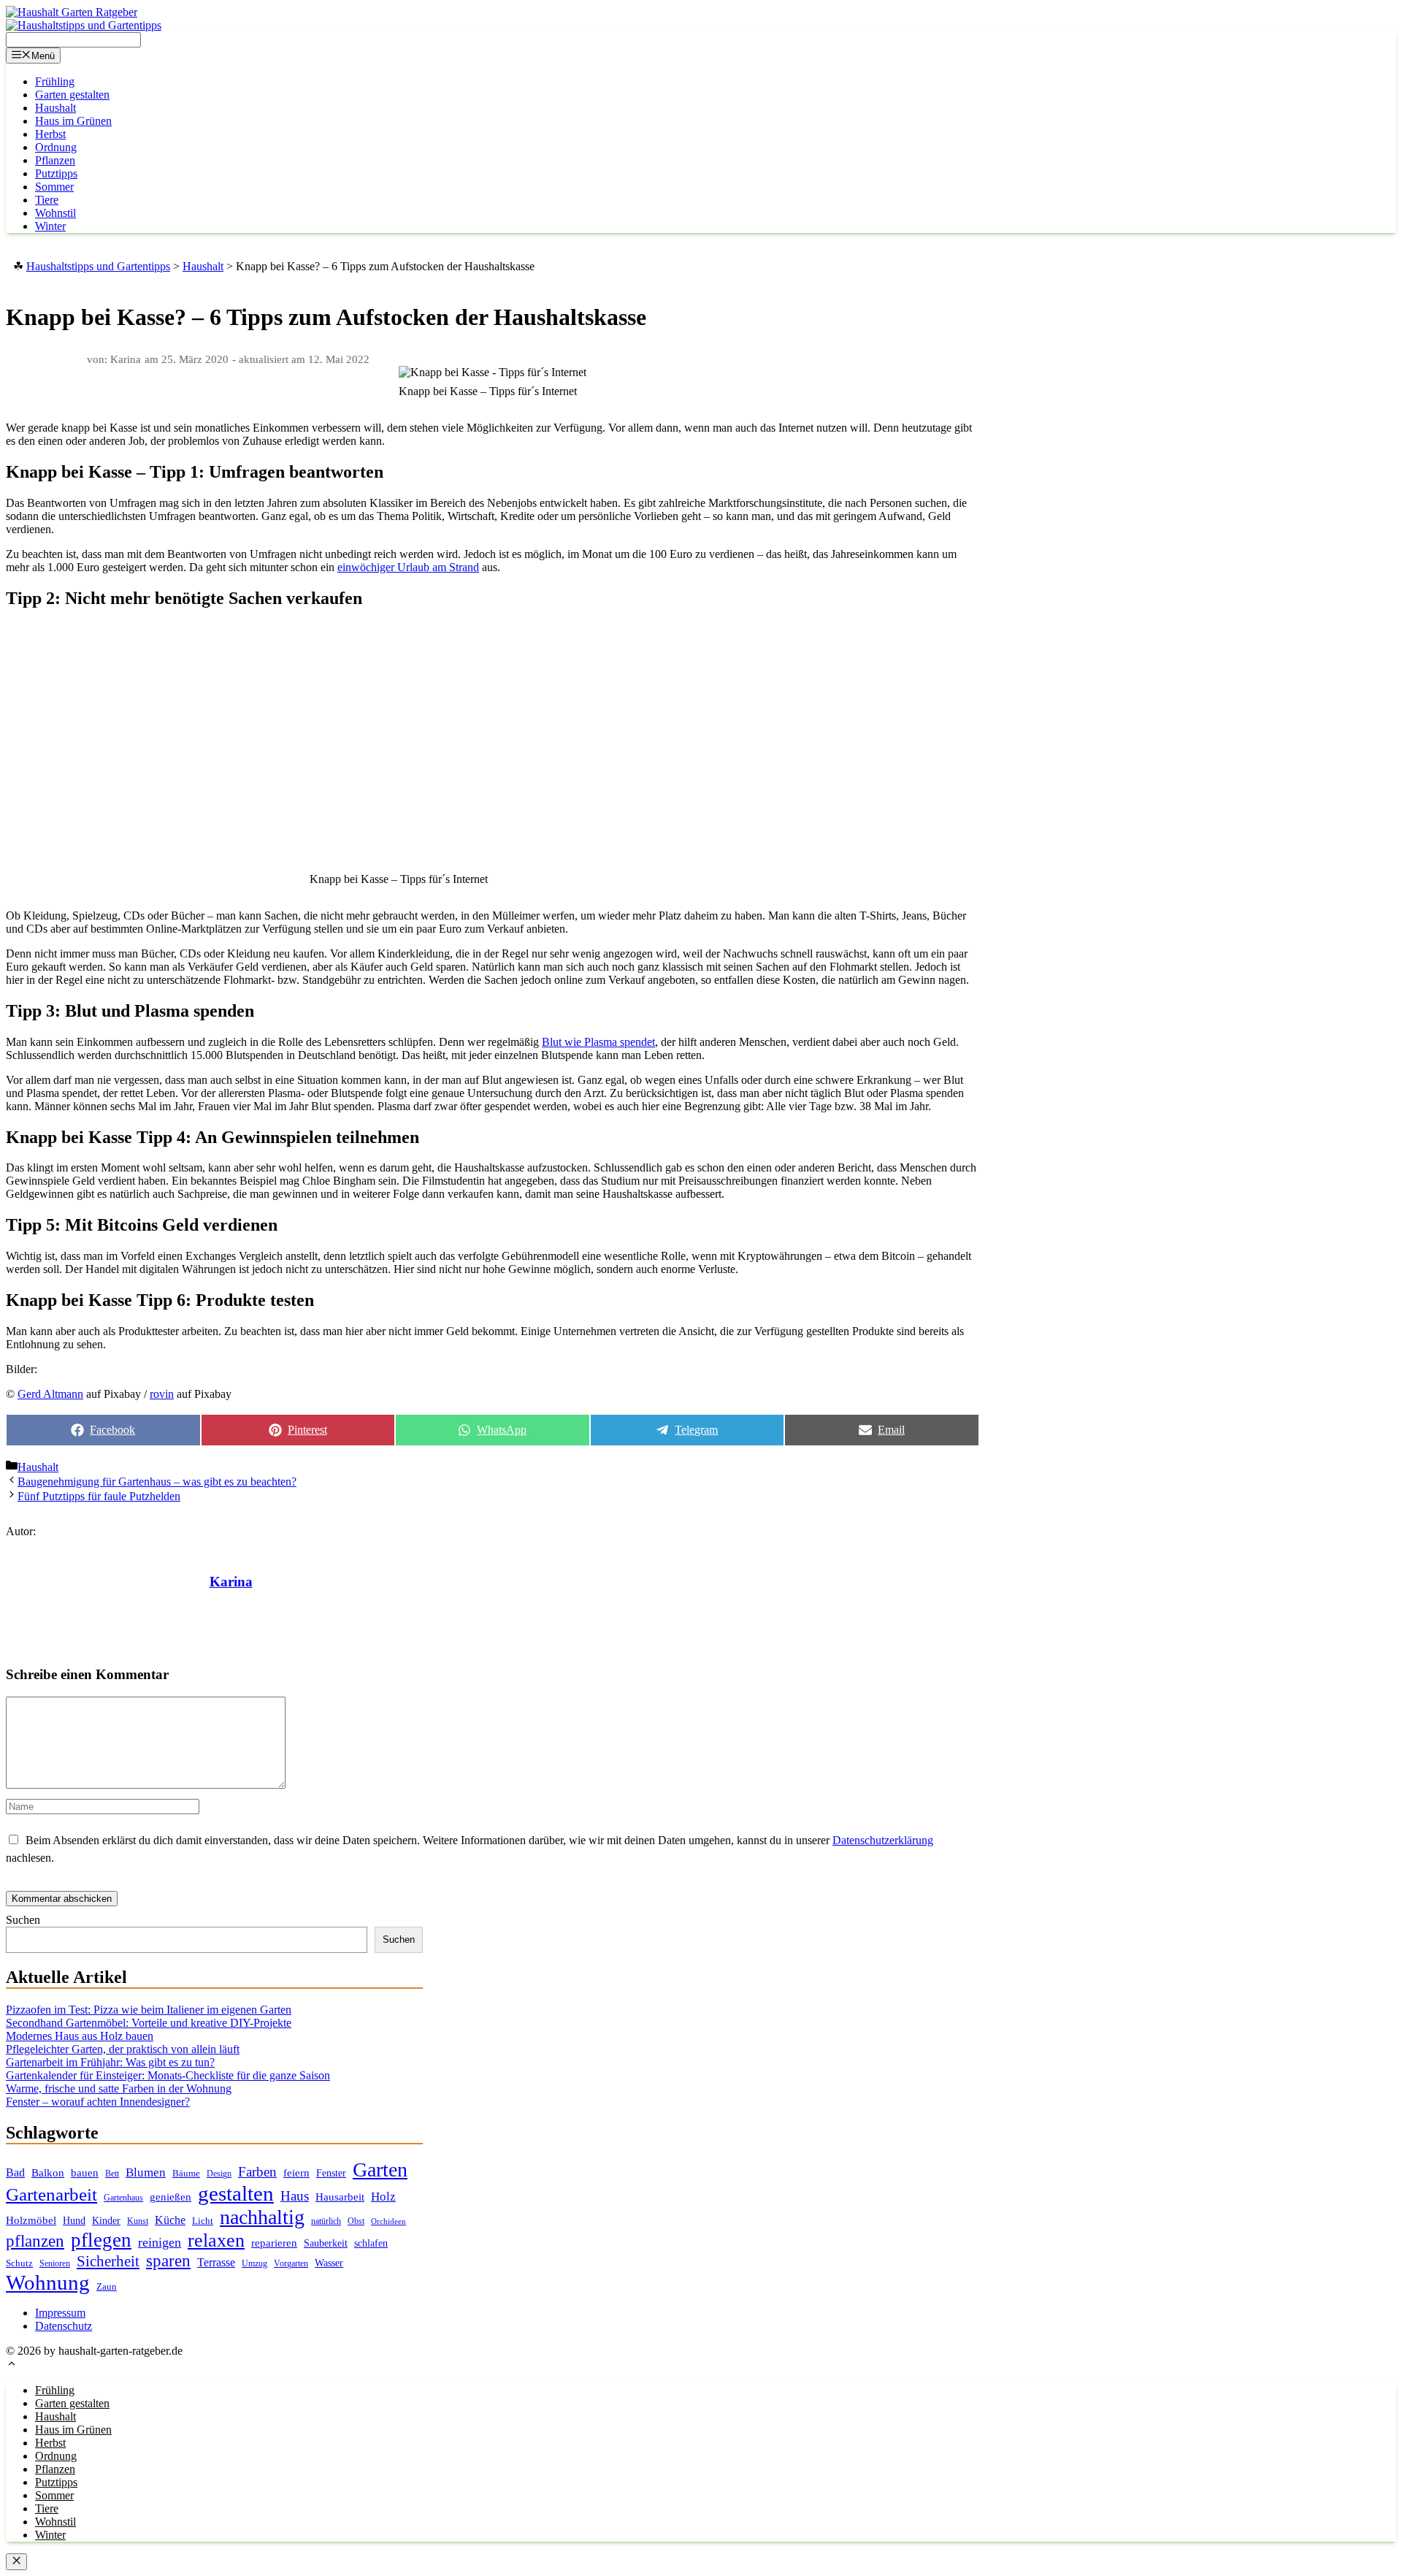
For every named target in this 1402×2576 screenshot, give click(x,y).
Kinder (106, 2221)
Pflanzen (55, 160)
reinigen (160, 2242)
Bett (112, 2174)
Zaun (107, 2286)
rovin (162, 1394)
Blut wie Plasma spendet (598, 1042)
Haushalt (55, 108)
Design (219, 2174)
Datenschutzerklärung (883, 1840)
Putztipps (56, 173)
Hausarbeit (340, 2197)
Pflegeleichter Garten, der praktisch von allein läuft (123, 2049)
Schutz (19, 2263)
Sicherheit (108, 2261)
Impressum (60, 2313)
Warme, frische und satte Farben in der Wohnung (119, 2088)
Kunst (138, 2221)
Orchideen (388, 2221)
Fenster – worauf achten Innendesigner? (98, 2102)
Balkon (48, 2173)
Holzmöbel (31, 2220)
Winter (50, 226)
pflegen (101, 2240)
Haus (295, 2196)
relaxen (216, 2240)
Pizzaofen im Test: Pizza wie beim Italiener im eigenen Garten (149, 2010)
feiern (296, 2173)
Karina (231, 1582)
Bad (15, 2172)
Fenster (331, 2173)
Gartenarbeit (51, 2194)
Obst (356, 2221)
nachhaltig (262, 2217)
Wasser (329, 2263)
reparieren (274, 2243)
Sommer (54, 187)
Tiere (47, 200)
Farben (257, 2172)
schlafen (371, 2243)
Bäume (186, 2173)
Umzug (254, 2263)
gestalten (236, 2193)
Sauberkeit (326, 2243)
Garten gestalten (72, 95)
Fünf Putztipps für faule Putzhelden (99, 1496)
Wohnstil (55, 213)
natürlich (326, 2221)
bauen (85, 2173)
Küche (170, 2220)
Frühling (55, 81)
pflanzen (35, 2241)
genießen (171, 2197)
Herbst (50, 134)
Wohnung (48, 2282)
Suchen (23, 1920)
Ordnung (56, 147)
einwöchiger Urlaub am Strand (408, 567)
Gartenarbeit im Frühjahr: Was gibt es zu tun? (110, 2062)
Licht (203, 2221)
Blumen (146, 2172)
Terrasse (216, 2262)
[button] (12, 2365)
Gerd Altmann (50, 1394)
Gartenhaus (123, 2198)
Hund (74, 2221)
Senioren (55, 2264)
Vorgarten (291, 2264)
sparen (168, 2261)
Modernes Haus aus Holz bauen (80, 2036)
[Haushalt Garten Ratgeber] (72, 12)
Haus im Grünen (73, 121)
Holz (383, 2197)
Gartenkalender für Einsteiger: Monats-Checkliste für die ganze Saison (168, 2075)
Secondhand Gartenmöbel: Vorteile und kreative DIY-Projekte (149, 2023)
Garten (380, 2170)
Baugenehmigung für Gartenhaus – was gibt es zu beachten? (157, 1482)
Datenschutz (64, 2326)
